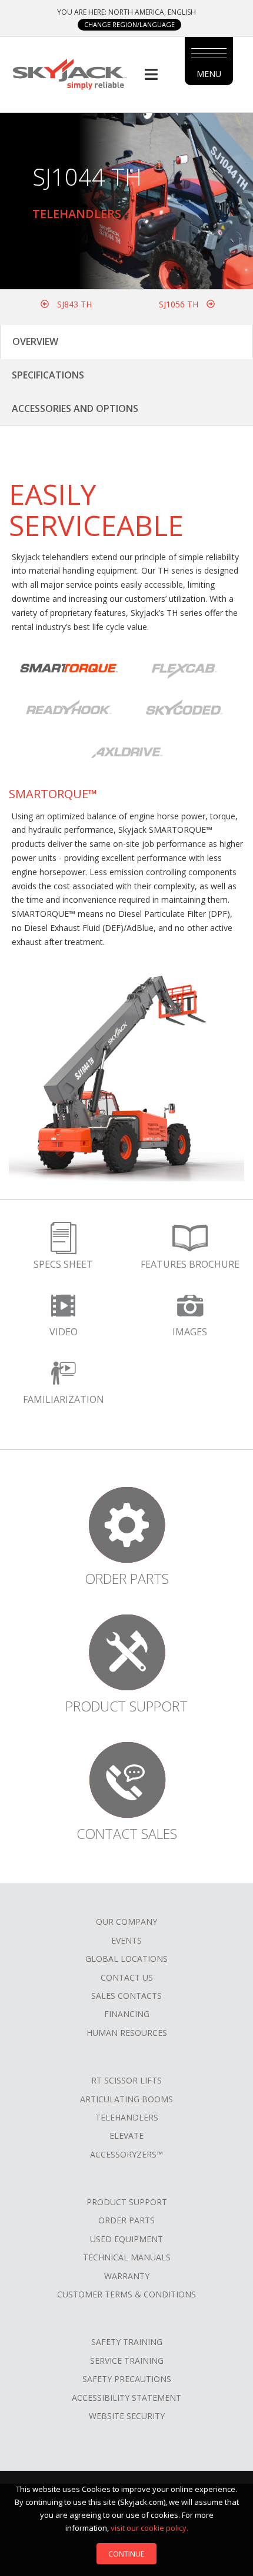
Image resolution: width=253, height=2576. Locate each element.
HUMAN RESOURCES (127, 2033)
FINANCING (127, 2014)
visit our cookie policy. (149, 2528)
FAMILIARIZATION (64, 1399)
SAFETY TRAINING (127, 2342)
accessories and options (75, 408)
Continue (126, 2554)
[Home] (69, 73)
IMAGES (190, 1332)
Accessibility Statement (126, 2398)
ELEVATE (126, 2135)
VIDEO (64, 1332)
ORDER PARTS (126, 2220)
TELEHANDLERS (127, 2117)
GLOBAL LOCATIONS (126, 1959)
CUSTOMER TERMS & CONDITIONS (126, 2294)
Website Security (127, 2416)
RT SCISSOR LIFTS (126, 2080)
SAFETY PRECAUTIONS (127, 2379)
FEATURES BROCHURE (190, 1264)
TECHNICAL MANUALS (127, 2257)
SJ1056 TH (180, 304)
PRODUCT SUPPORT (127, 2202)
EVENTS (126, 1940)
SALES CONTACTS (126, 1996)
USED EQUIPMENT (126, 2239)
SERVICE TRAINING (127, 2361)
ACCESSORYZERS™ (126, 2154)
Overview (35, 341)
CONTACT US (127, 1977)
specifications (48, 375)
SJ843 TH (73, 304)
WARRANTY (127, 2276)
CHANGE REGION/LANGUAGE (129, 24)
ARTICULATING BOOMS (126, 2099)
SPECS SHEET (63, 1264)
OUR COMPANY (126, 1922)
